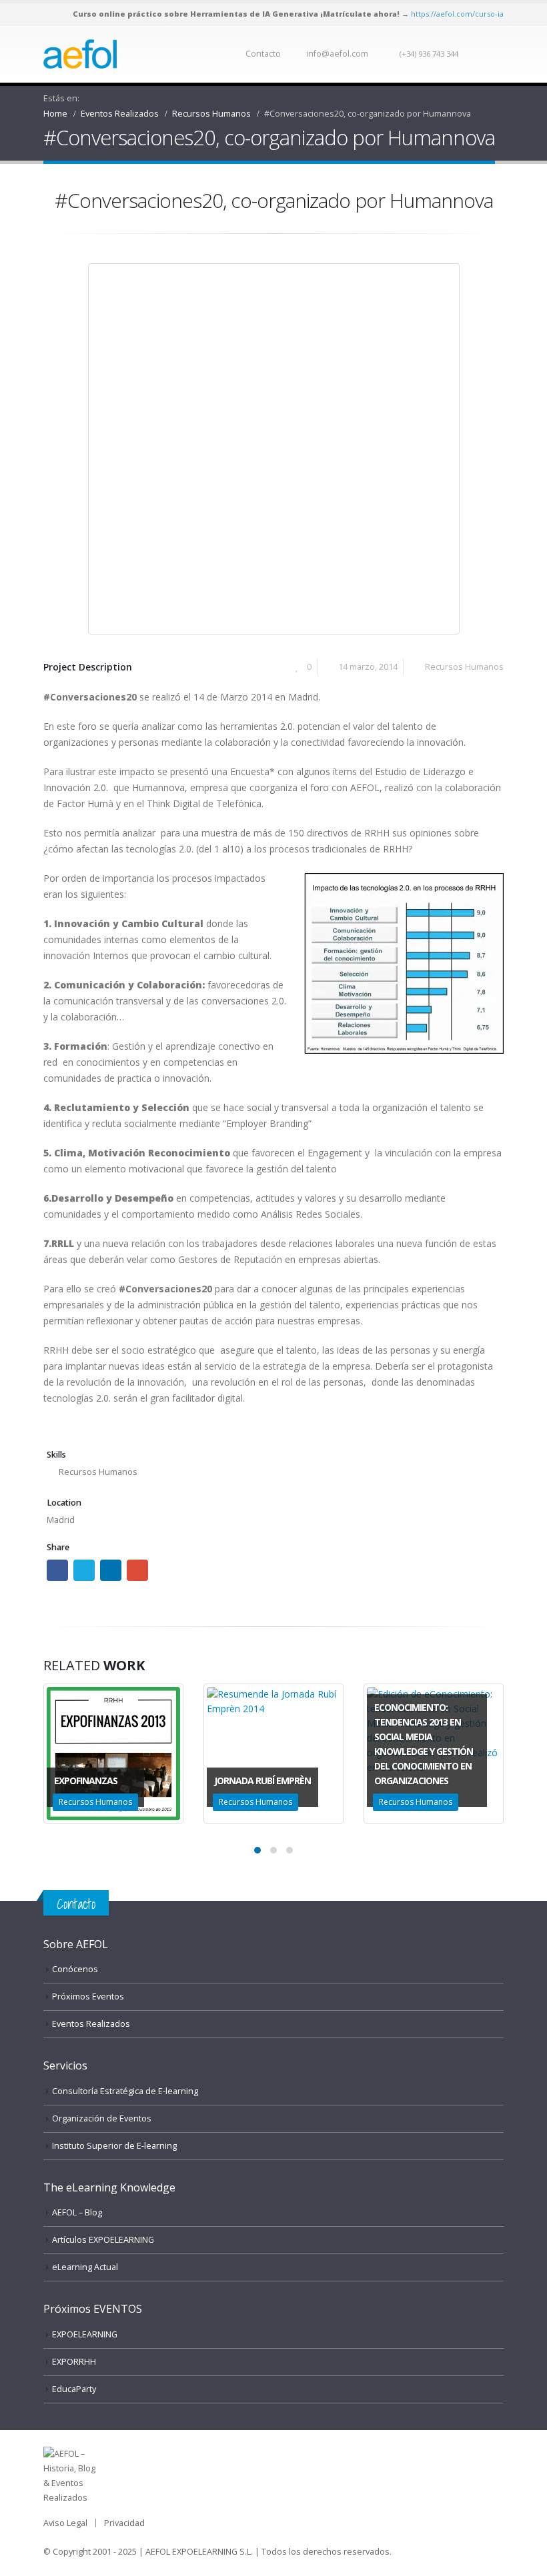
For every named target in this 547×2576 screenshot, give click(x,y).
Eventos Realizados (91, 2024)
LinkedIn (111, 1570)
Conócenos (75, 1969)
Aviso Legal (65, 2523)
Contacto (263, 54)
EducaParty (74, 2389)
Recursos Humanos (464, 667)
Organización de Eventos (102, 2118)
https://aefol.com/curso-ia (457, 14)
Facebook (57, 1570)
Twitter (84, 1570)
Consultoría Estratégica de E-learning (125, 2091)
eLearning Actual (85, 2267)
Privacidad (124, 2523)
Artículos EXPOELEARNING (103, 2240)
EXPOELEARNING (85, 2334)
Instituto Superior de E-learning (114, 2146)
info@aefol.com (337, 54)
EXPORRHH (74, 2362)
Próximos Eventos (88, 1996)
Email (137, 1570)
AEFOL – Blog (77, 2212)
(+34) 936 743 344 (429, 54)
